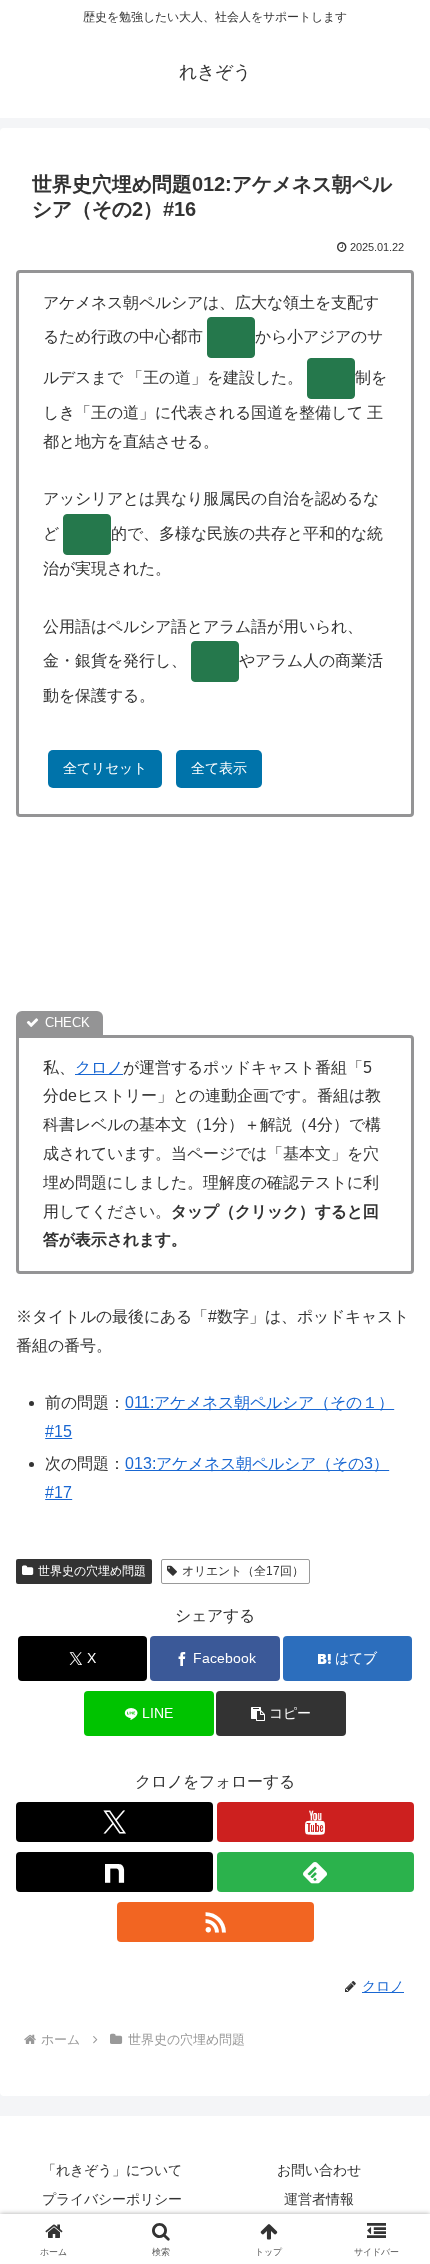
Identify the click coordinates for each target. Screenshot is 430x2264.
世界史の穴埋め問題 (92, 1571)
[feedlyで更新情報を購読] (315, 1872)
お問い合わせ (319, 2170)
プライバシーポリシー (112, 2199)
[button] (280, 1713)
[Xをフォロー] (114, 1822)
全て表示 (219, 768)
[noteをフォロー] (114, 1872)
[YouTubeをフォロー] (315, 1822)
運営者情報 (319, 2199)
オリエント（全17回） (243, 1571)
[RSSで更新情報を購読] (215, 1922)
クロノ (99, 1067)
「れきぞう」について (112, 2170)
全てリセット (105, 768)
